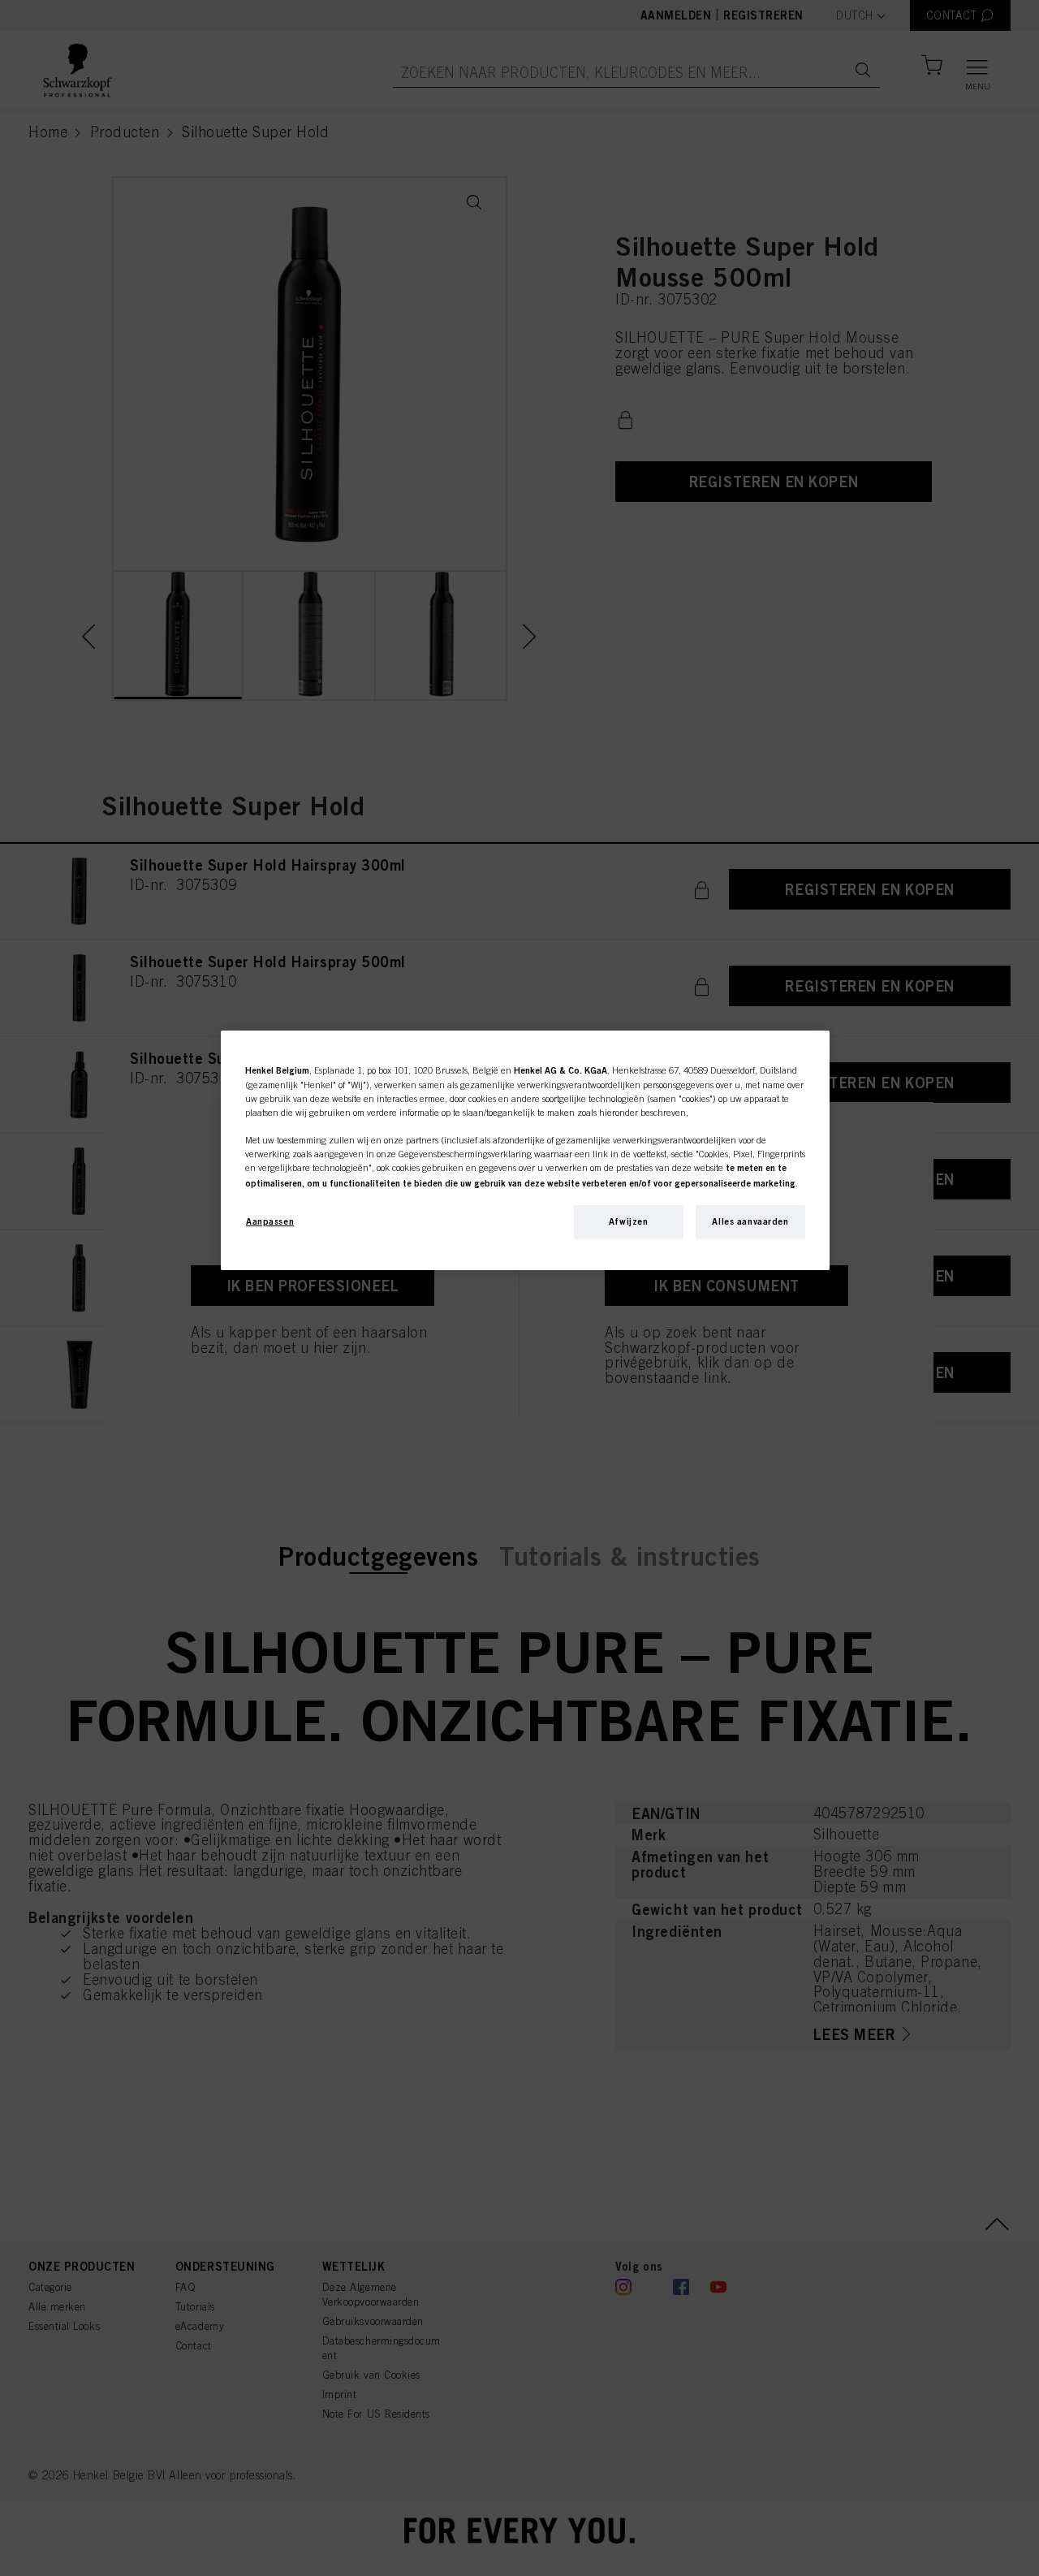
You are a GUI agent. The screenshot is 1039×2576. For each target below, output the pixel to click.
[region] (525, 1150)
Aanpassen (270, 1221)
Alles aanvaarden (750, 1221)
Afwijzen (629, 1221)
